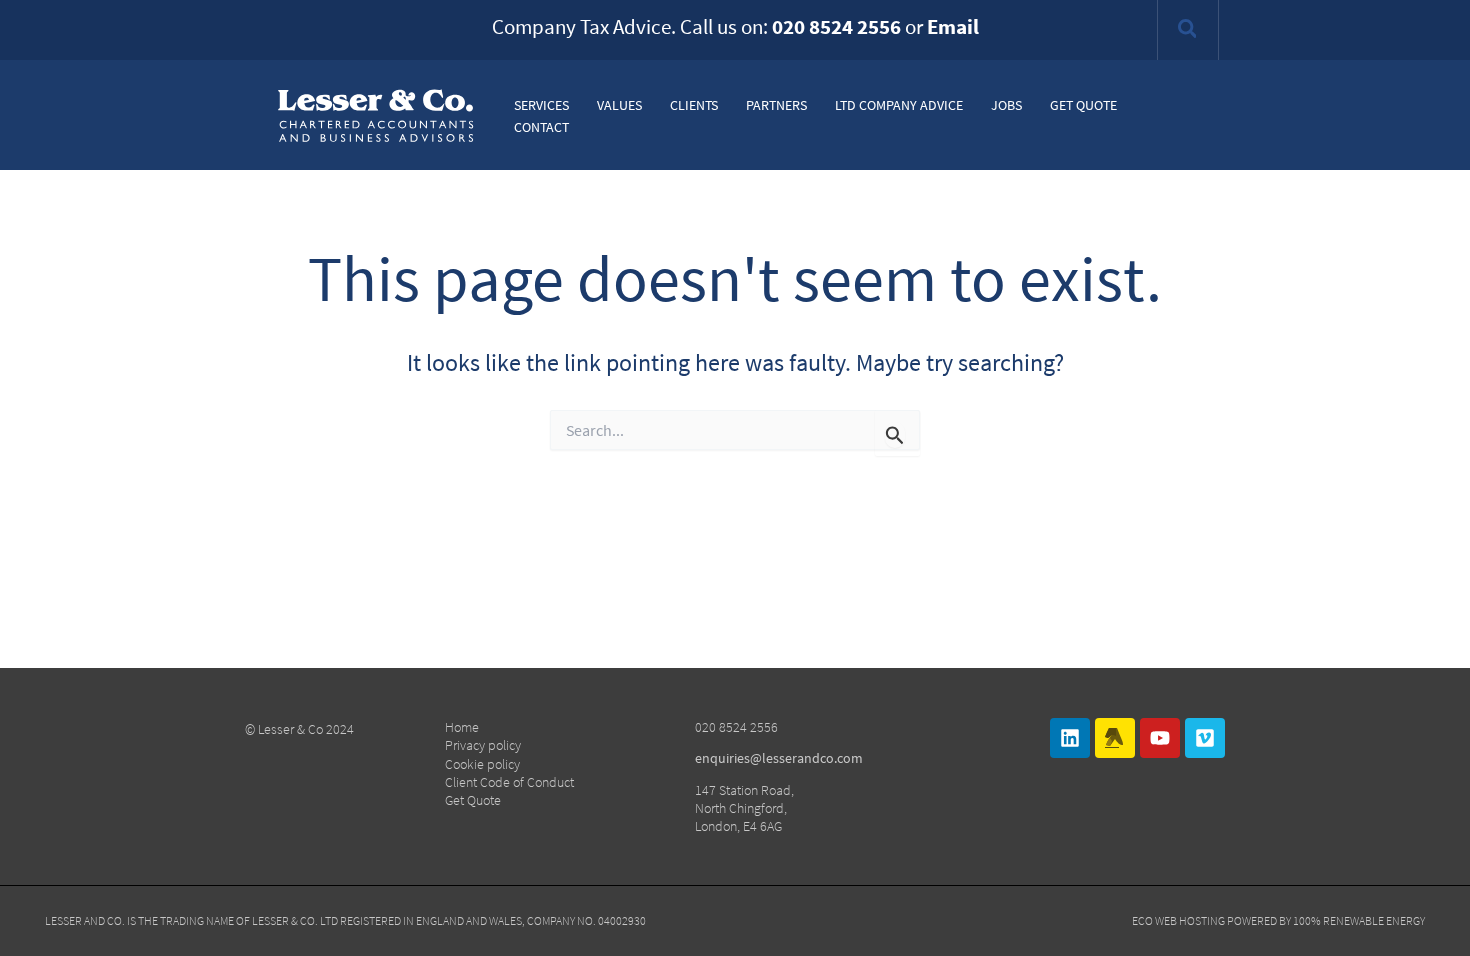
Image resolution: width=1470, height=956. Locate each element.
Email (953, 26)
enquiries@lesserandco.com (779, 758)
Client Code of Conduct (509, 782)
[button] (1188, 31)
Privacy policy (483, 745)
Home (462, 727)
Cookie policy (482, 764)
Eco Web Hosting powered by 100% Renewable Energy (1278, 920)
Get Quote (473, 800)
